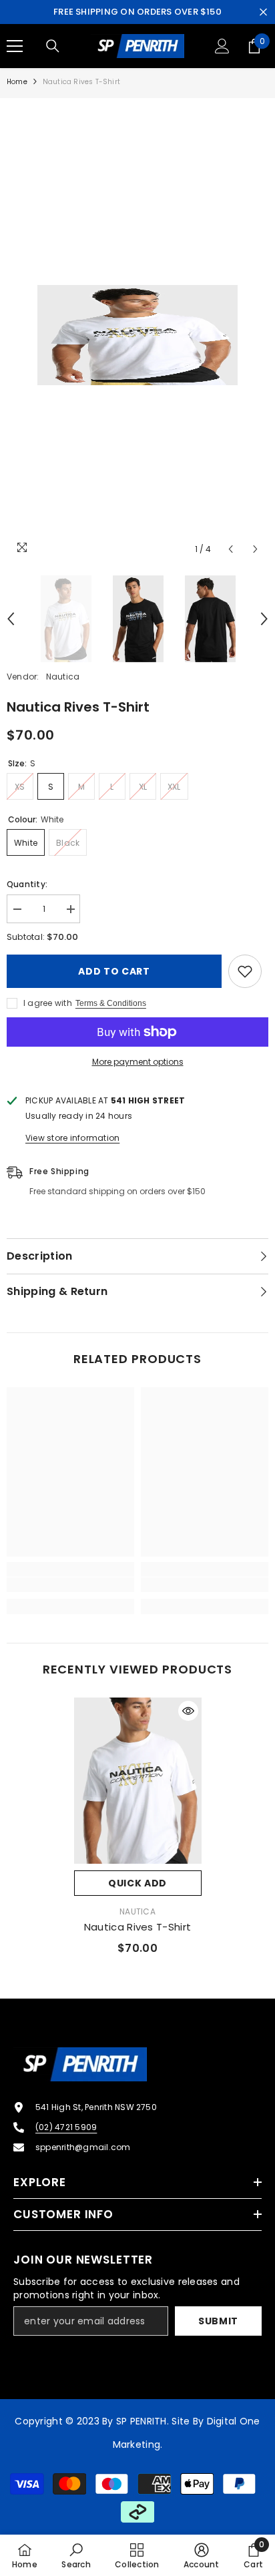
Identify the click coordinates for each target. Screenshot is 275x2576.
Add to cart (114, 971)
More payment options (138, 1062)
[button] (231, 549)
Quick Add (137, 1883)
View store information (72, 1138)
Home (17, 82)
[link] (70, 1585)
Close (263, 12)
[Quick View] (188, 1711)
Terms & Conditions (111, 1003)
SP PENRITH (142, 2421)
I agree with (48, 1003)
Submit (218, 2321)
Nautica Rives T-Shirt (137, 1927)
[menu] (15, 46)
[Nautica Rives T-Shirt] (138, 1780)
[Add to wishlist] (245, 971)
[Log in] (222, 46)
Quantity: (27, 884)
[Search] (53, 46)
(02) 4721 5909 (66, 2127)
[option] (137, 335)
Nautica (63, 677)
